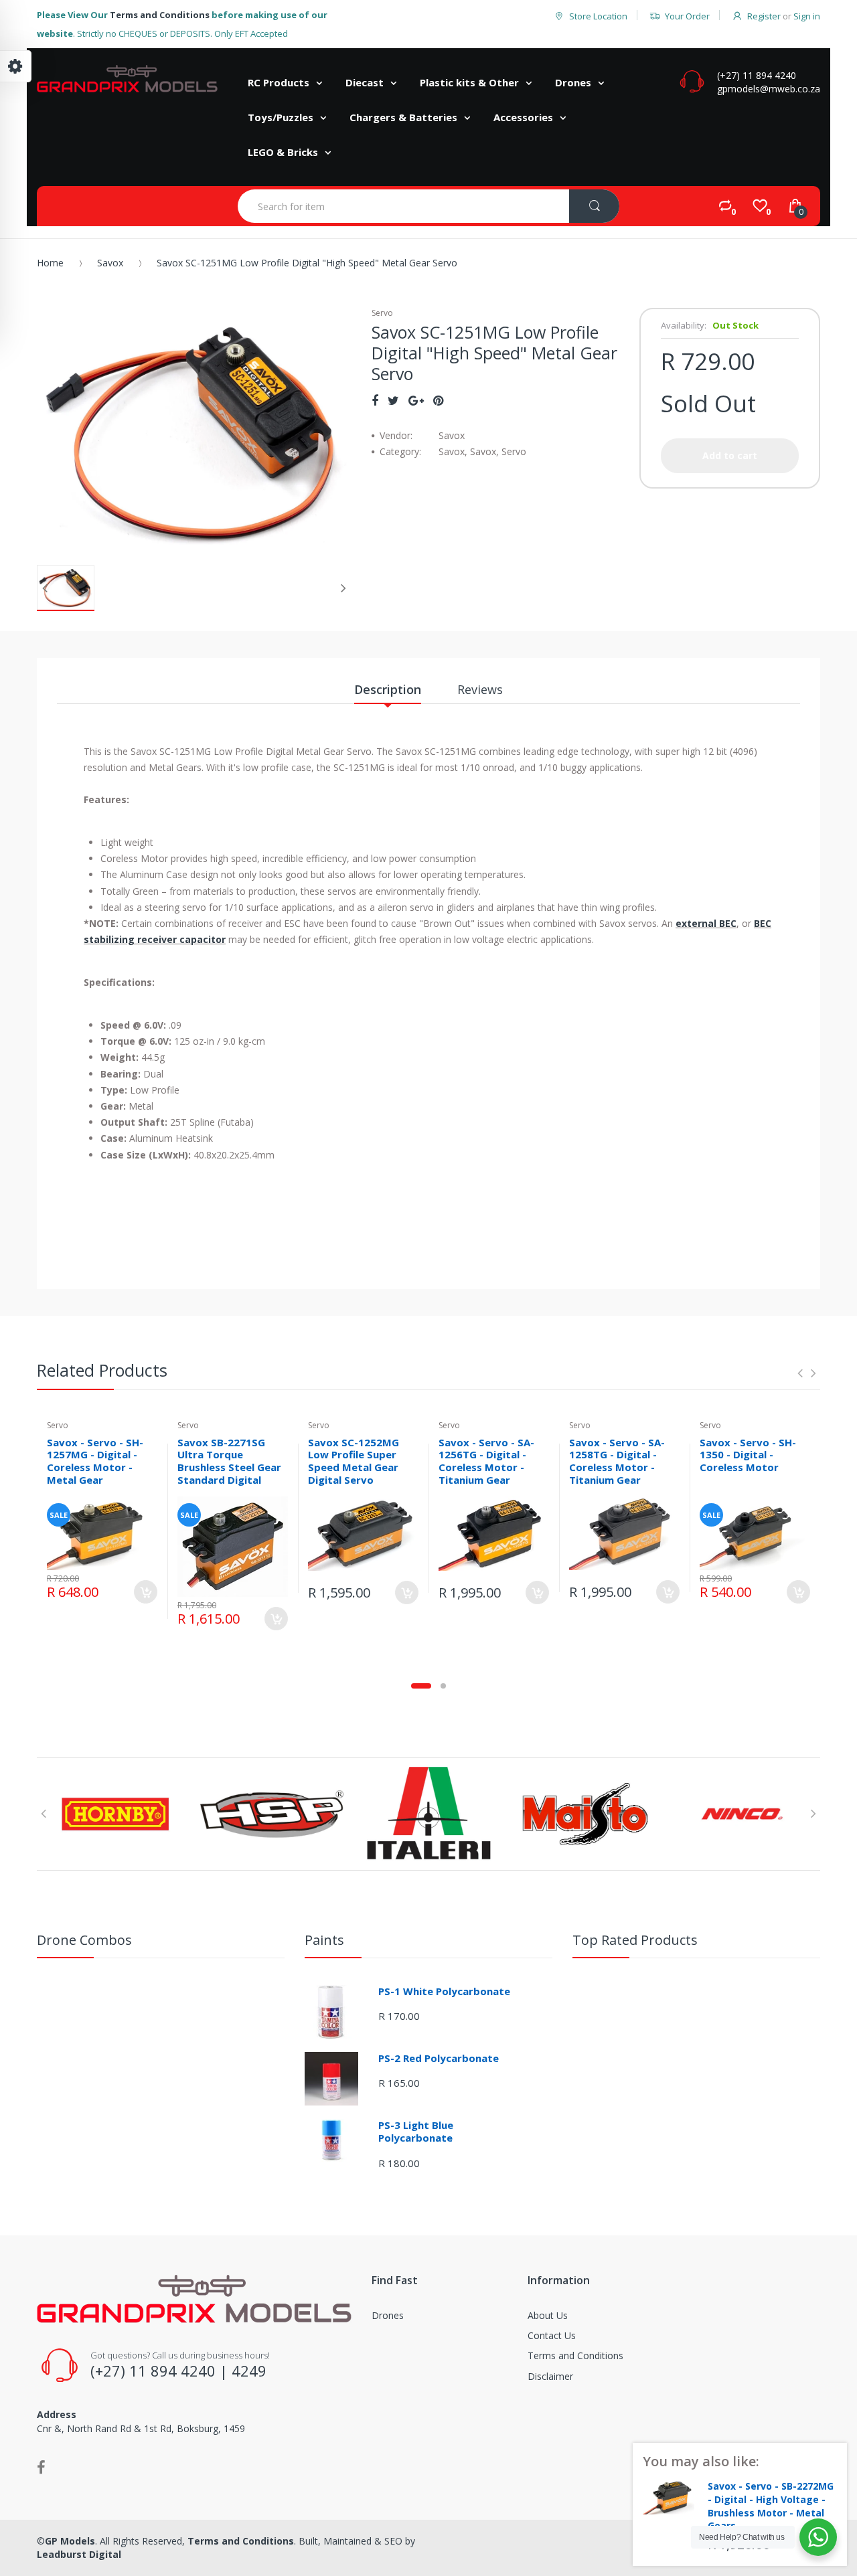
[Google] (416, 400)
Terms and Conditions (160, 15)
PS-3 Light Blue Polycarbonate (416, 2132)
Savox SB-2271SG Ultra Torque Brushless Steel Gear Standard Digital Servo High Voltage (229, 1467)
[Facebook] (375, 400)
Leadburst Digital (79, 2554)
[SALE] (102, 1532)
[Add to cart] (146, 1592)
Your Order (687, 16)
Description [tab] (388, 689)
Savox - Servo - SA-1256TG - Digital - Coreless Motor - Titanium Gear (486, 1461)
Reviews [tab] (480, 689)
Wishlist (143, 1636)
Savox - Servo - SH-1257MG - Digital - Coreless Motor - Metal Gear (95, 1461)
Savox (110, 263)
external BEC (706, 923)
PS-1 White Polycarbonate (444, 1991)
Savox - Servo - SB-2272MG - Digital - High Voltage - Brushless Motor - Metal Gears (771, 2506)
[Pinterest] (438, 400)
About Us (548, 2315)
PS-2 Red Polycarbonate (439, 2058)
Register (764, 16)
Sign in (807, 16)
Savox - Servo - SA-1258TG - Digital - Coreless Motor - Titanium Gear (617, 1461)
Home (50, 263)
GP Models (70, 2541)
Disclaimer (550, 2376)
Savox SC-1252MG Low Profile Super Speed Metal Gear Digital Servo (354, 1461)
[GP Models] (127, 79)
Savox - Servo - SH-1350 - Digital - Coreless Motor (748, 1455)
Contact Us (552, 2335)
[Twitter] (393, 400)
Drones (388, 2315)
